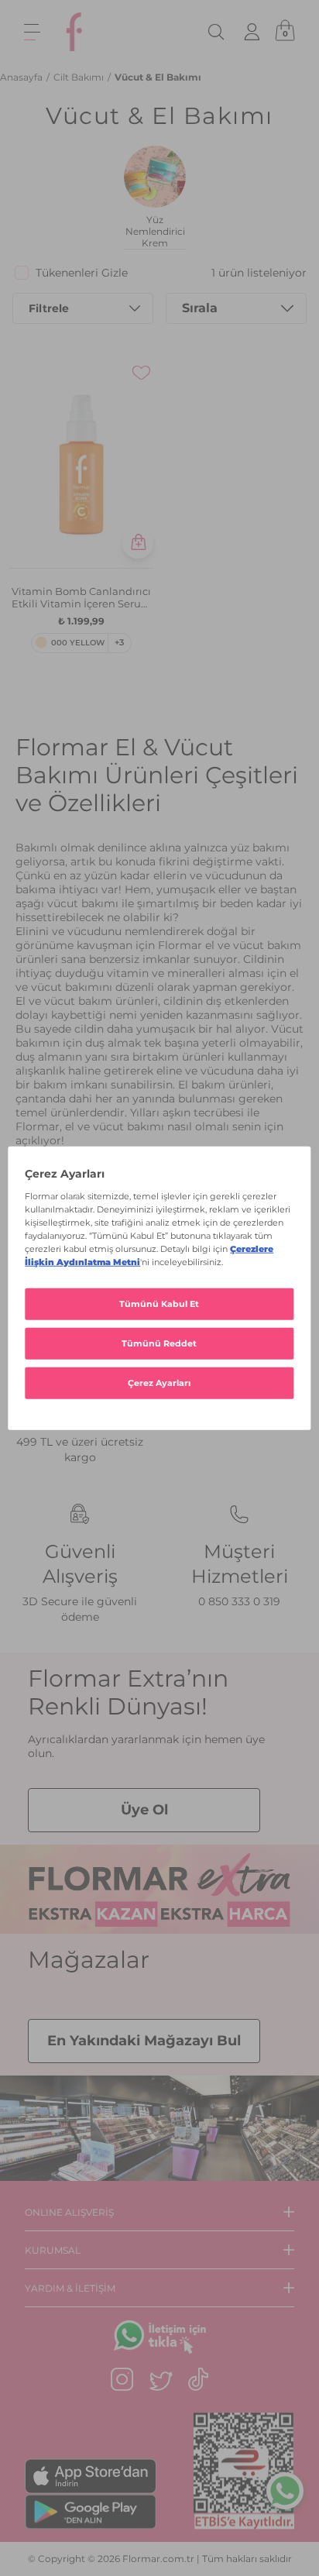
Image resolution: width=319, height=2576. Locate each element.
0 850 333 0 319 (239, 1601)
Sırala (200, 308)
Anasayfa (22, 77)
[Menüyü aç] (32, 32)
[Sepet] (285, 32)
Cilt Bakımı (80, 77)
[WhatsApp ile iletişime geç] (285, 2492)
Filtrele (49, 308)
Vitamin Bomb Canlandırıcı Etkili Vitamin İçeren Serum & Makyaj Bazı (82, 597)
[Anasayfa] (74, 32)
